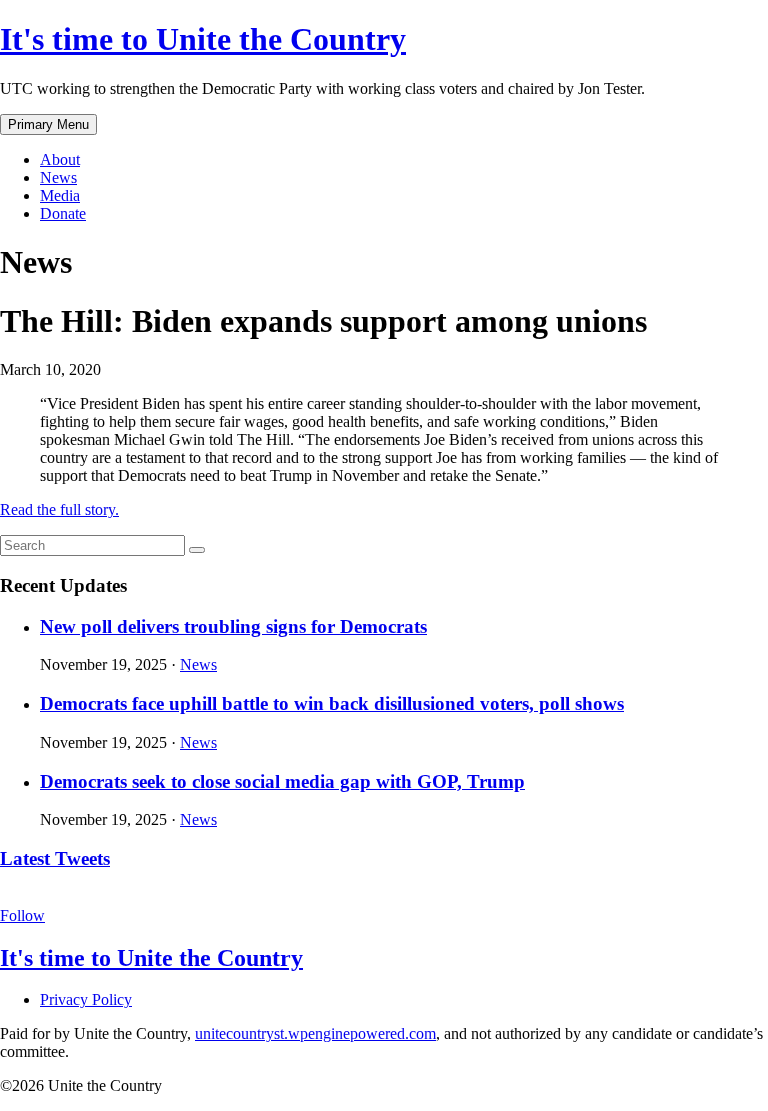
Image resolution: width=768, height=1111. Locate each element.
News (58, 177)
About (60, 159)
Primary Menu (48, 124)
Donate (63, 213)
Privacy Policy (86, 999)
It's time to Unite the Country (203, 39)
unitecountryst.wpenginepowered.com (315, 1033)
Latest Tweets (55, 858)
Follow (22, 915)
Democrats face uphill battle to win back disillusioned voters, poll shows (332, 703)
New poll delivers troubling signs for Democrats (233, 626)
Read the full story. (59, 509)
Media (60, 195)
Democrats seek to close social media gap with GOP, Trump (282, 781)
